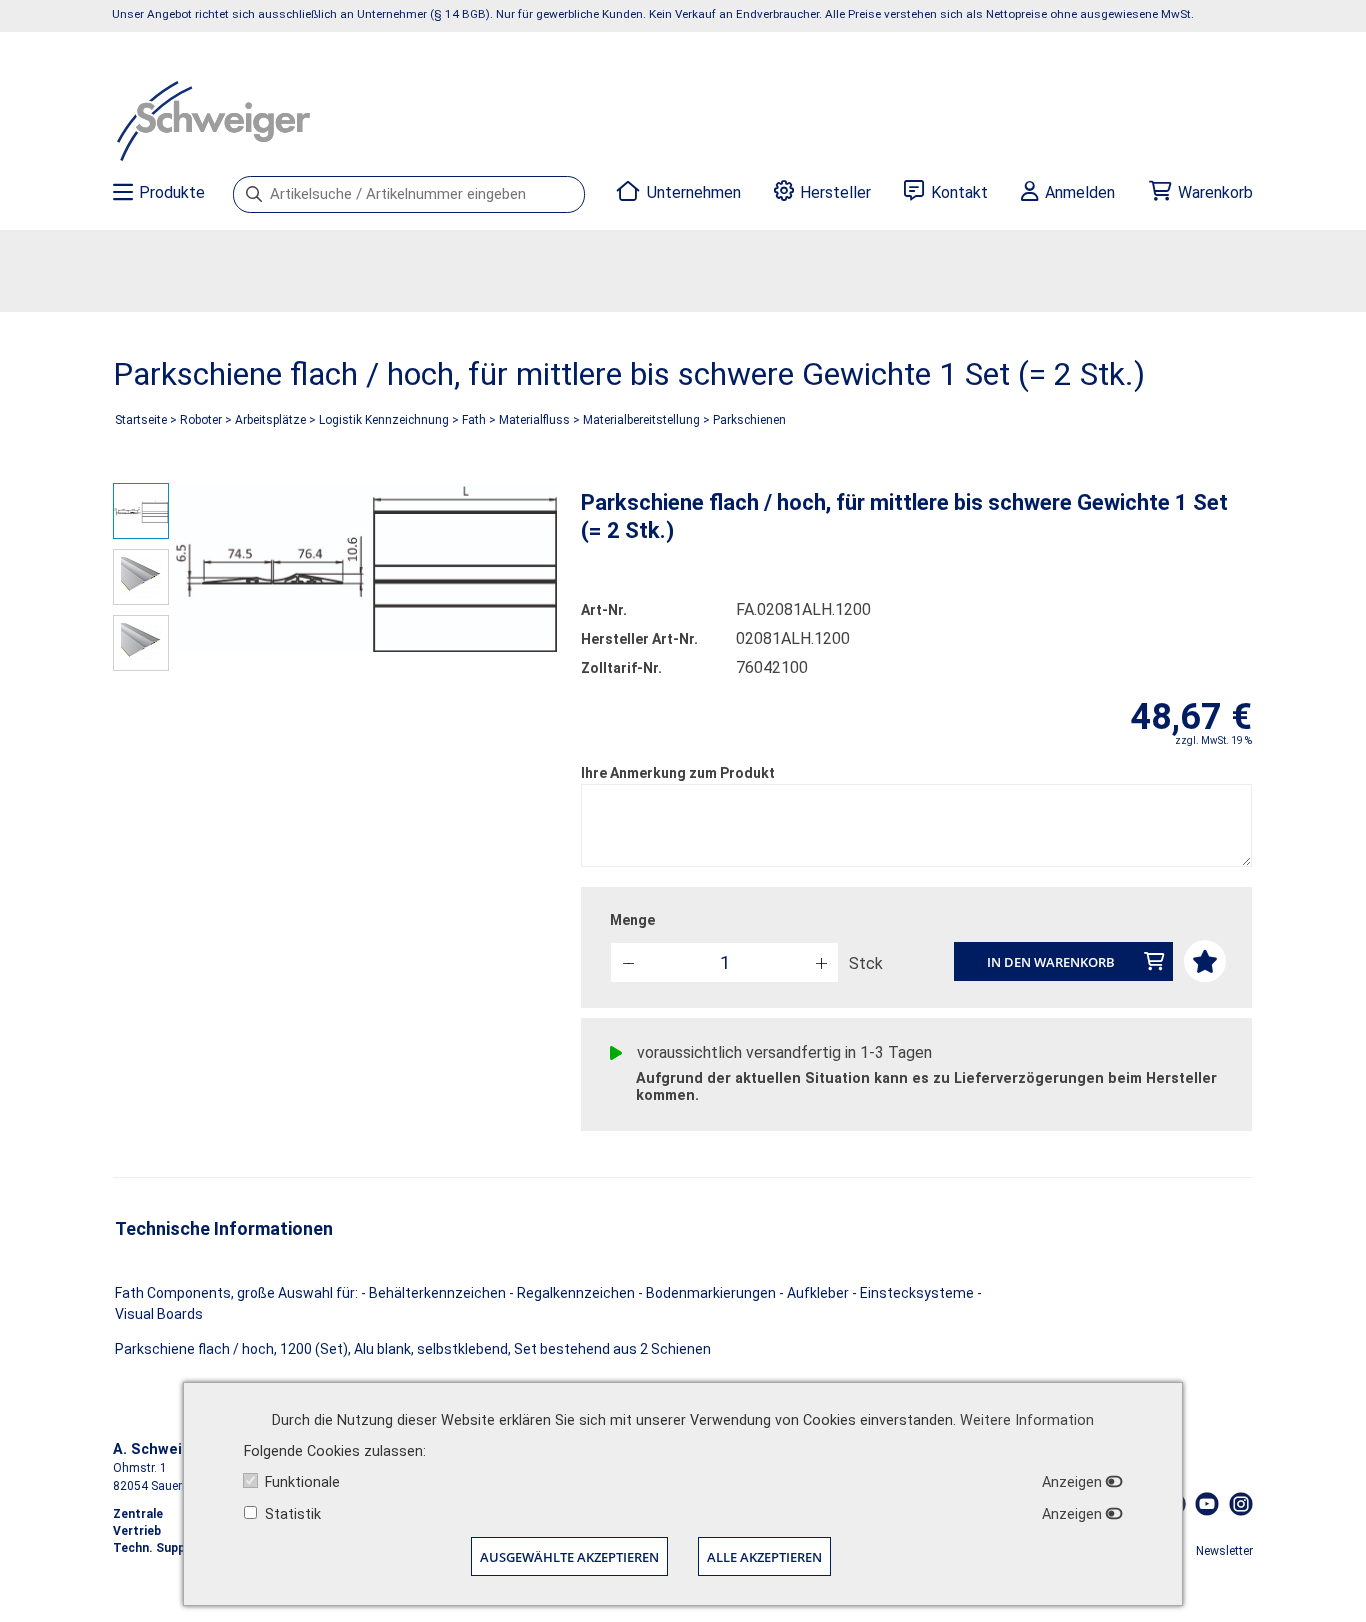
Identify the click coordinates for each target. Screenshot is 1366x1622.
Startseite (141, 420)
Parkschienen (749, 420)
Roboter (201, 420)
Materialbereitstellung (641, 420)
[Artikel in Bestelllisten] (1203, 959)
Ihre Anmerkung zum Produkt (678, 773)
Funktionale (302, 1482)
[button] (820, 961)
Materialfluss (534, 420)
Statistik (293, 1514)
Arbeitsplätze (270, 420)
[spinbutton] (724, 962)
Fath (474, 420)
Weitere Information (1027, 1420)
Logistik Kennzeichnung (384, 420)
